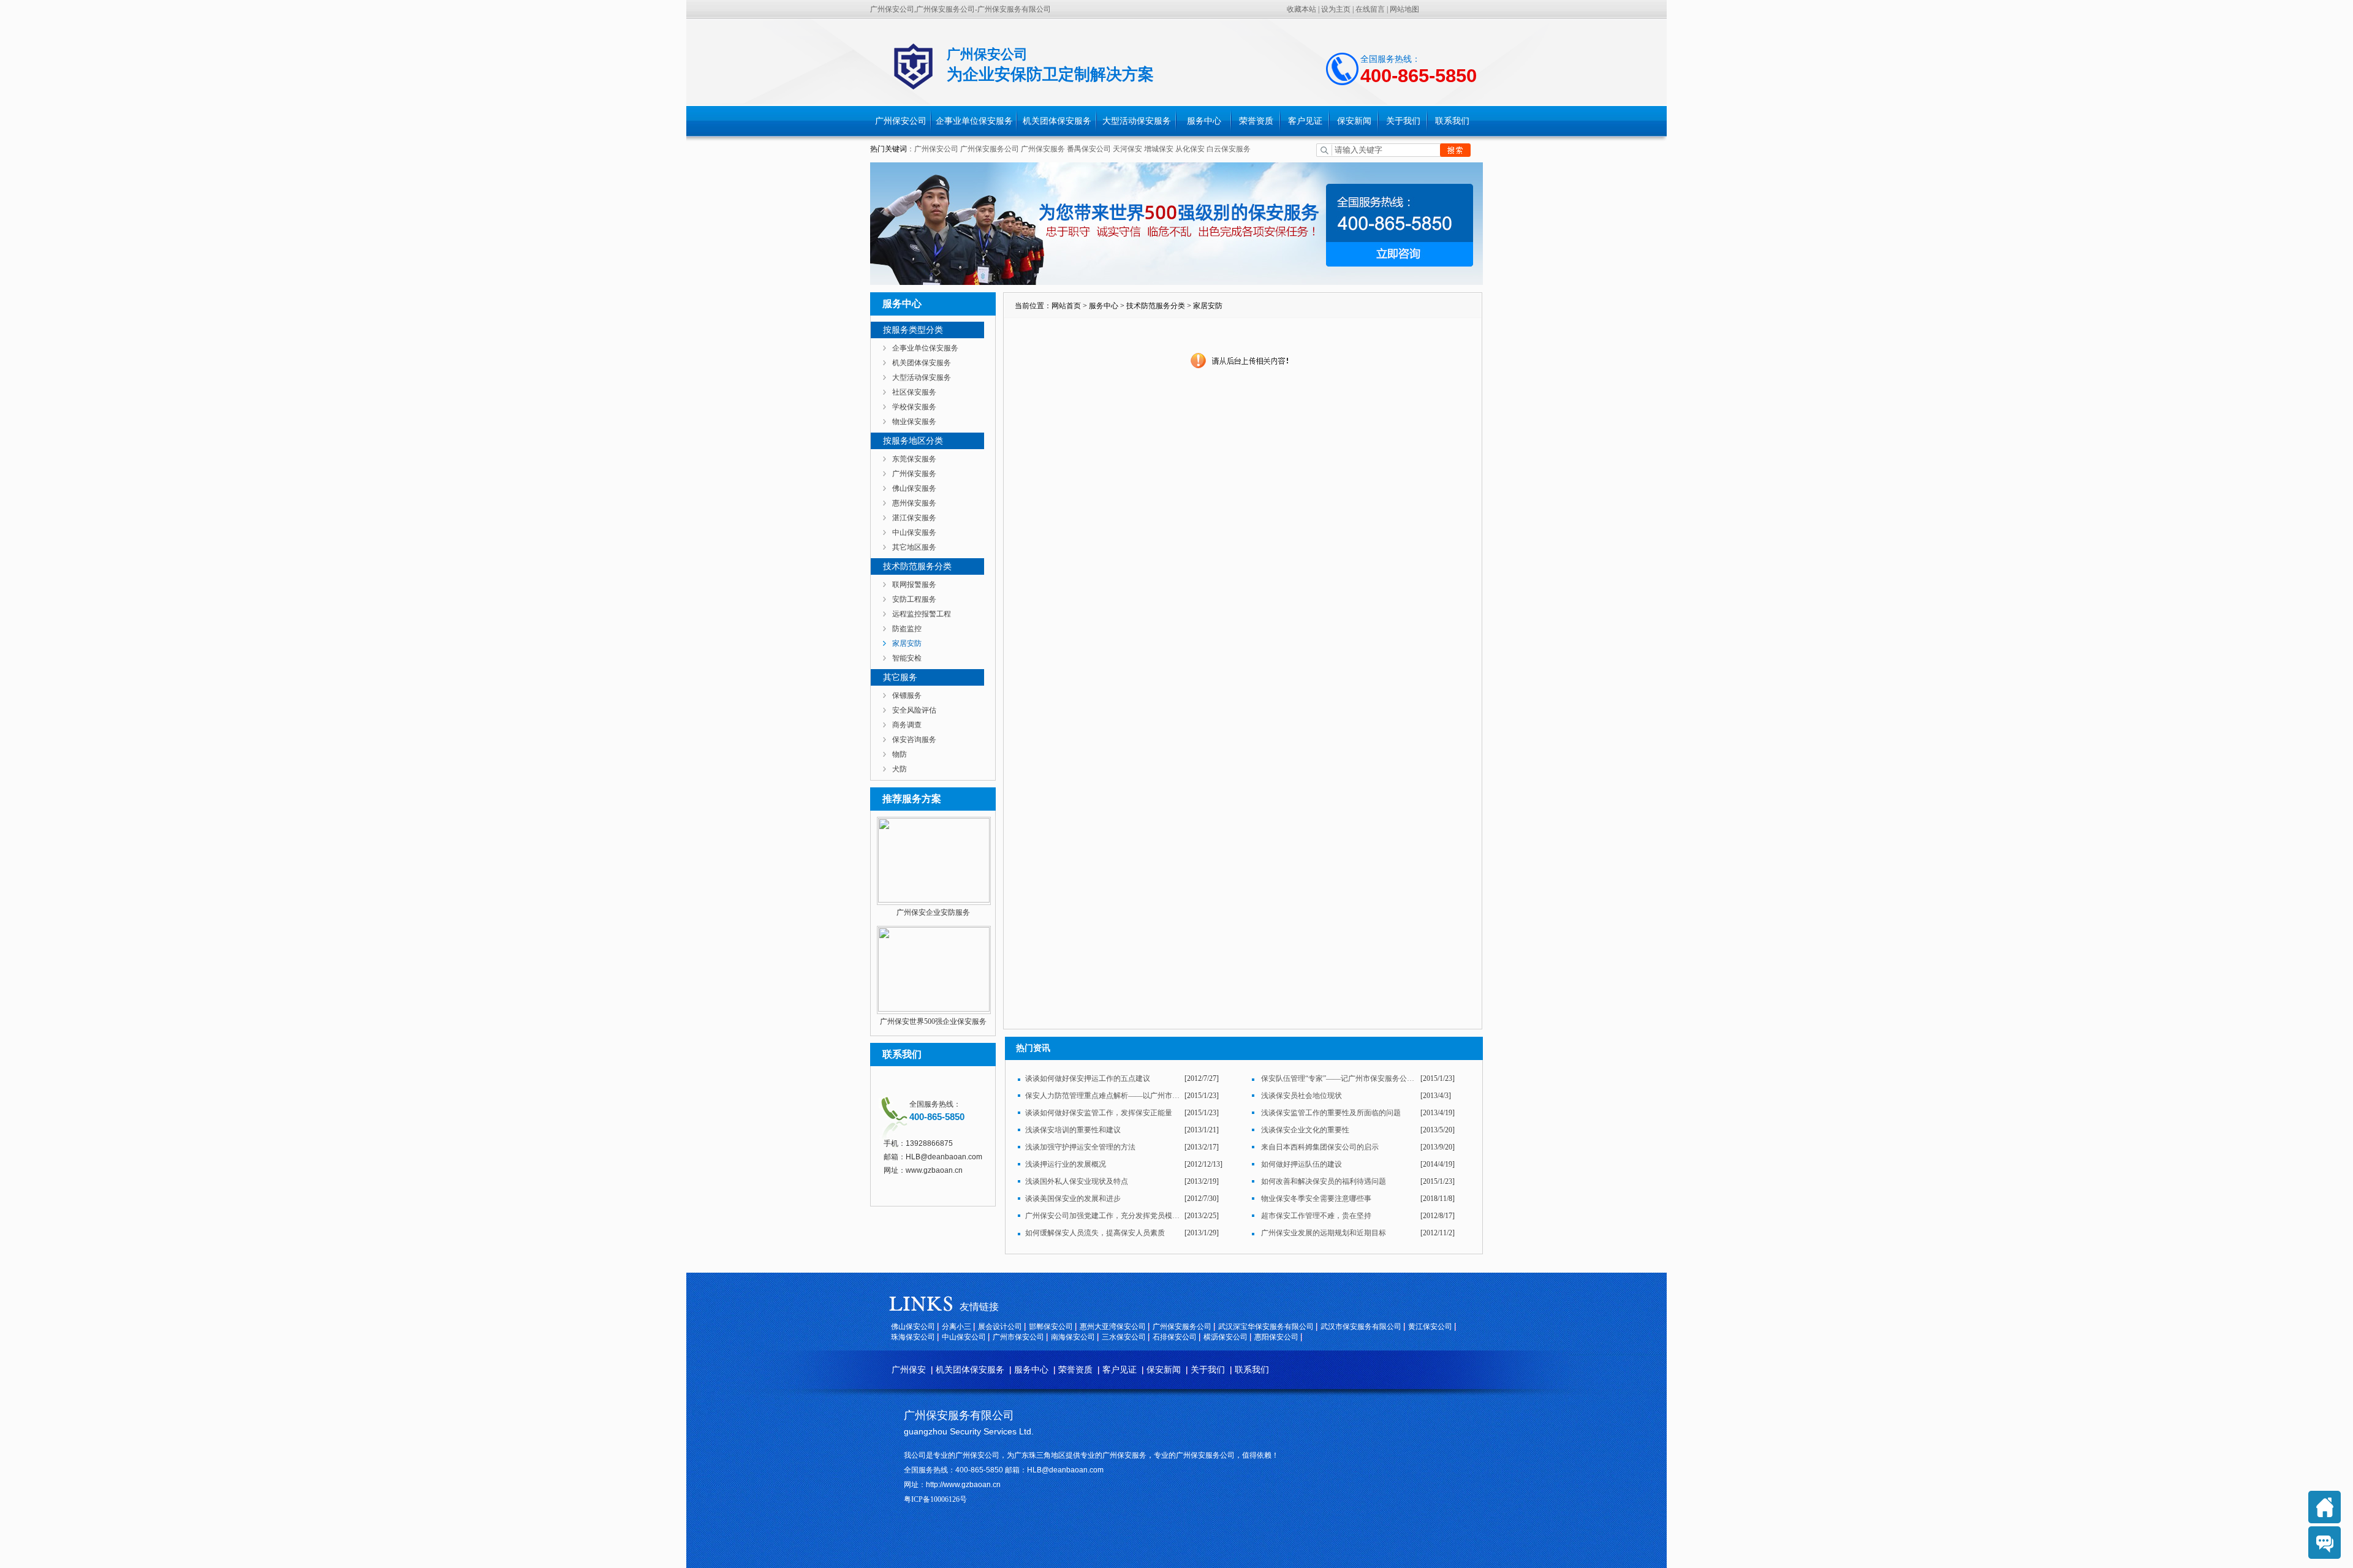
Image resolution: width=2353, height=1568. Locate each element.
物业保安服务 (914, 422)
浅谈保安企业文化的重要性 (1305, 1130)
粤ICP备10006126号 (935, 1499)
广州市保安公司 (1018, 1337)
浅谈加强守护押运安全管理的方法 (1080, 1147)
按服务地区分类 (913, 441)
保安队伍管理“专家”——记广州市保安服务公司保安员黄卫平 (1339, 1078)
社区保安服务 (914, 392)
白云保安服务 (1229, 149)
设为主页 (1336, 9)
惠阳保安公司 (1276, 1337)
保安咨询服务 (914, 740)
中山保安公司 (964, 1337)
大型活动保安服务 (1137, 121)
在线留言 (1370, 9)
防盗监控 (907, 629)
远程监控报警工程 (922, 614)
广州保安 (909, 1370)
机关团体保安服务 (1057, 121)
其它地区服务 (914, 547)
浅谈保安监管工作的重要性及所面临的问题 (1331, 1113)
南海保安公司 (1073, 1337)
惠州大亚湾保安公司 (1113, 1327)
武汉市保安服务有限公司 (1361, 1327)
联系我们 (1452, 121)
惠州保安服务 (914, 503)
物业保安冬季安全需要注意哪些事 (1316, 1199)
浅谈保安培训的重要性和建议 (1073, 1130)
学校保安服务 (914, 407)
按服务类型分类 (913, 330)
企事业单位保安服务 (974, 121)
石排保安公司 (1175, 1337)
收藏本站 (1302, 9)
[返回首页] (2325, 1507)
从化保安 (1191, 149)
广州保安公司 (901, 121)
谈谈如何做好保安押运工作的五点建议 (1088, 1078)
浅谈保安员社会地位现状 (1302, 1096)
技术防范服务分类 (917, 566)
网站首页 (1066, 306)
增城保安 (1159, 149)
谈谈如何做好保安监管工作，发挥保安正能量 (1099, 1113)
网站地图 (1404, 9)
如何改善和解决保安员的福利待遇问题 (1324, 1181)
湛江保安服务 (914, 518)
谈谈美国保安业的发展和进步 (1073, 1199)
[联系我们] (2325, 1543)
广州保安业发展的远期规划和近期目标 (1324, 1233)
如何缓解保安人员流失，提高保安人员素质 (1095, 1233)
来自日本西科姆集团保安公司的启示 (1320, 1147)
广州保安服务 (1043, 149)
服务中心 (1204, 121)
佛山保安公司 (913, 1327)
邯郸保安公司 (1051, 1327)
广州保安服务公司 (990, 149)
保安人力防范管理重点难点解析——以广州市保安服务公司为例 (1103, 1096)
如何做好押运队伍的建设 (1302, 1164)
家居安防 (907, 643)
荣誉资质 (1256, 121)
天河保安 (1127, 149)
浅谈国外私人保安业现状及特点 (1077, 1181)
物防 (900, 754)
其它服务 (900, 677)
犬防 (900, 769)
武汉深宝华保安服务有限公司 (1266, 1327)
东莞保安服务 (914, 459)
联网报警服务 (914, 585)
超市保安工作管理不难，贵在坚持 (1316, 1216)
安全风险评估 (914, 710)
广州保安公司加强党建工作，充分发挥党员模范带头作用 (1103, 1216)
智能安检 (907, 658)
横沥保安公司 (1226, 1337)
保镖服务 (907, 695)
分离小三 (957, 1327)
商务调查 (907, 725)
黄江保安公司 (1430, 1327)
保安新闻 (1354, 121)
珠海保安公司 (913, 1337)
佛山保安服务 (914, 488)
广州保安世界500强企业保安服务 (933, 1021)
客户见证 (1305, 121)
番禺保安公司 (1089, 149)
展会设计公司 (1000, 1327)
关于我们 (1403, 121)
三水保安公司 (1124, 1337)
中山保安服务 (914, 532)
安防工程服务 (914, 599)
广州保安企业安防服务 (933, 912)
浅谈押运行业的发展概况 (1066, 1164)
